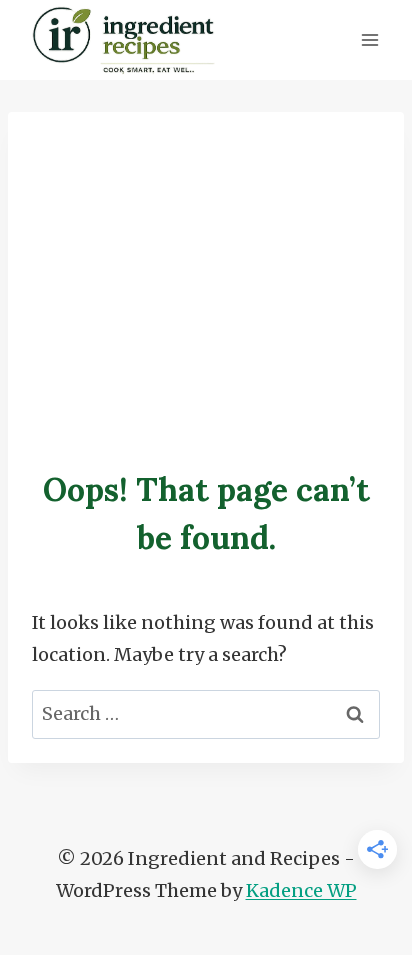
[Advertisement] (206, 272)
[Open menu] (369, 39)
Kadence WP (301, 890)
